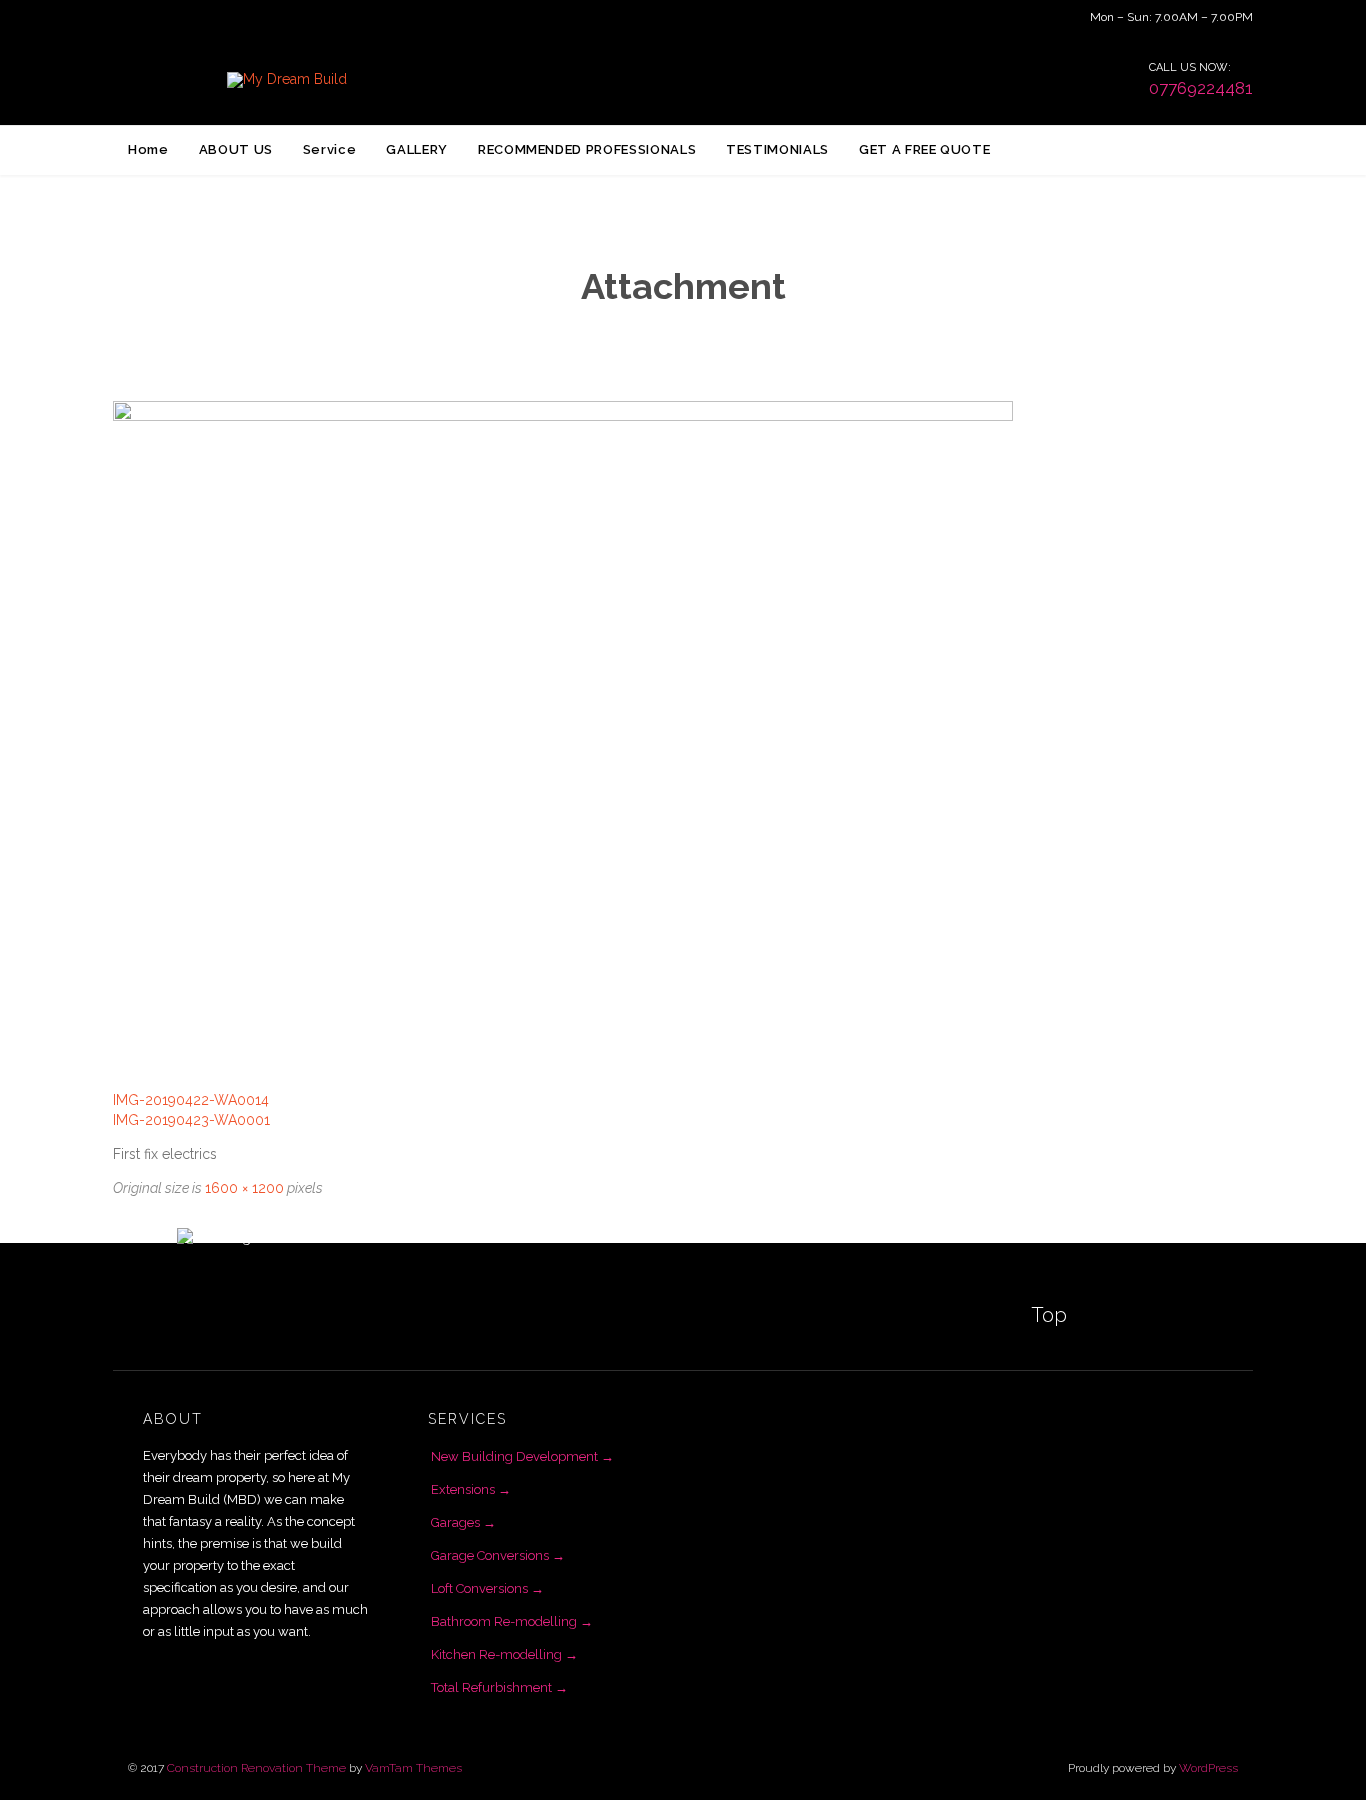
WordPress (1208, 1768)
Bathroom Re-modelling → (512, 1621)
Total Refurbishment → (499, 1687)
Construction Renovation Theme (256, 1768)
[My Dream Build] (286, 80)
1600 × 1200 (244, 1188)
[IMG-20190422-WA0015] (683, 738)
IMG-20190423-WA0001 (191, 1120)
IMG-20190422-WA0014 (191, 1100)
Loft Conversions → (487, 1588)
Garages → (463, 1522)
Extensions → (471, 1489)
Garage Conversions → (498, 1555)
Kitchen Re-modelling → (504, 1654)
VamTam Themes (413, 1768)
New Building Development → (522, 1456)
